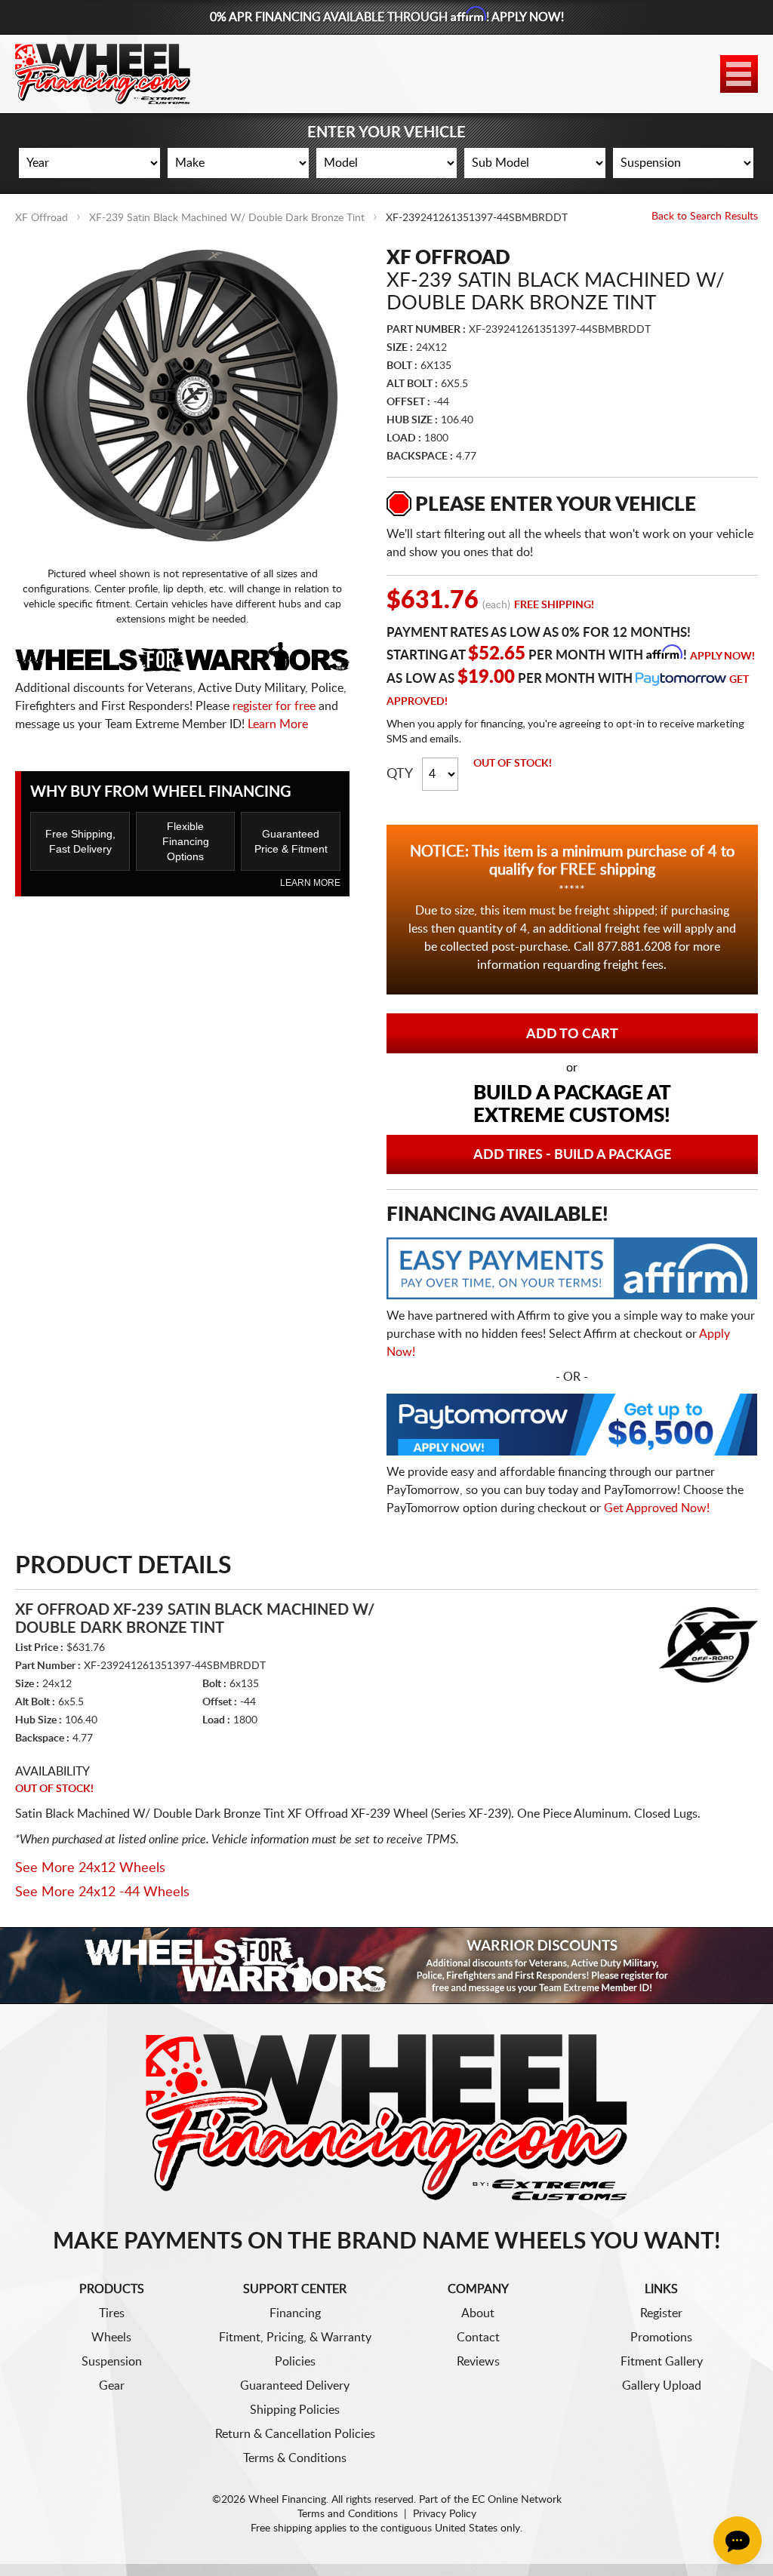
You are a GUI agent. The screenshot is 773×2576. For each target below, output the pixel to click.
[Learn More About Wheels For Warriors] (386, 1965)
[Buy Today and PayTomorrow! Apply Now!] (572, 1428)
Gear (112, 2386)
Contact (478, 2338)
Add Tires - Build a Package (572, 1155)
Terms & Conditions (295, 2458)
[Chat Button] (738, 2541)
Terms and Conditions (348, 2514)
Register (661, 2313)
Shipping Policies (295, 2410)
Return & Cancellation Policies (295, 2434)
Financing (295, 2313)
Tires (112, 2313)
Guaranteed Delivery (295, 2386)
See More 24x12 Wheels (90, 1868)
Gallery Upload (662, 2386)
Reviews (478, 2362)
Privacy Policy (445, 2514)
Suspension (112, 2362)
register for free (274, 706)
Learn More (278, 724)
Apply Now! (722, 656)
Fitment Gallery (662, 2362)
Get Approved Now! (657, 1508)
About (478, 2313)
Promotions (661, 2338)
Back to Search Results (705, 217)
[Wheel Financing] (387, 2116)
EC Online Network (517, 2500)
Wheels (111, 2338)
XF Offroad (42, 218)
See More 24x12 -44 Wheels (102, 1892)
